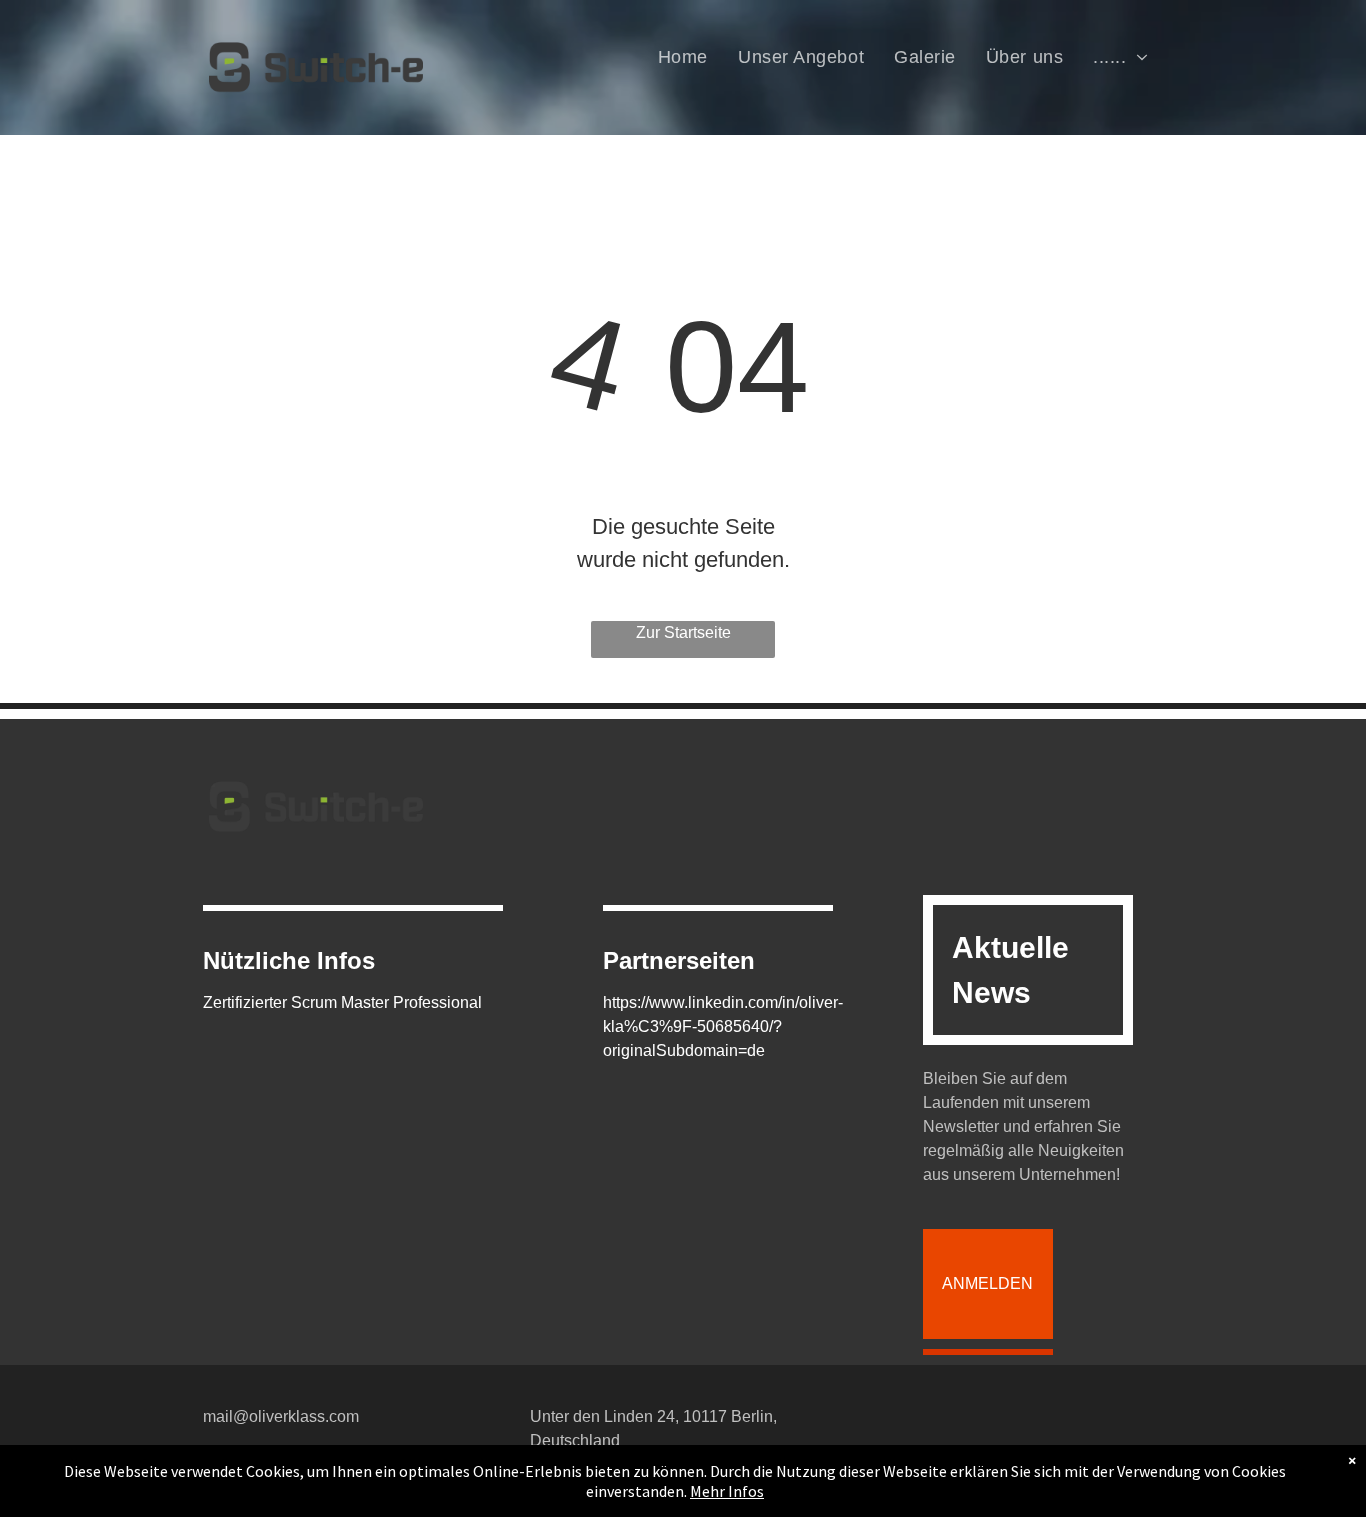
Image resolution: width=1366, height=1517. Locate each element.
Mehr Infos (727, 1491)
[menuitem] (683, 57)
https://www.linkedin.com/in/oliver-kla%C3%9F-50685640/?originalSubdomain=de (723, 1026)
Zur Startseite (683, 632)
